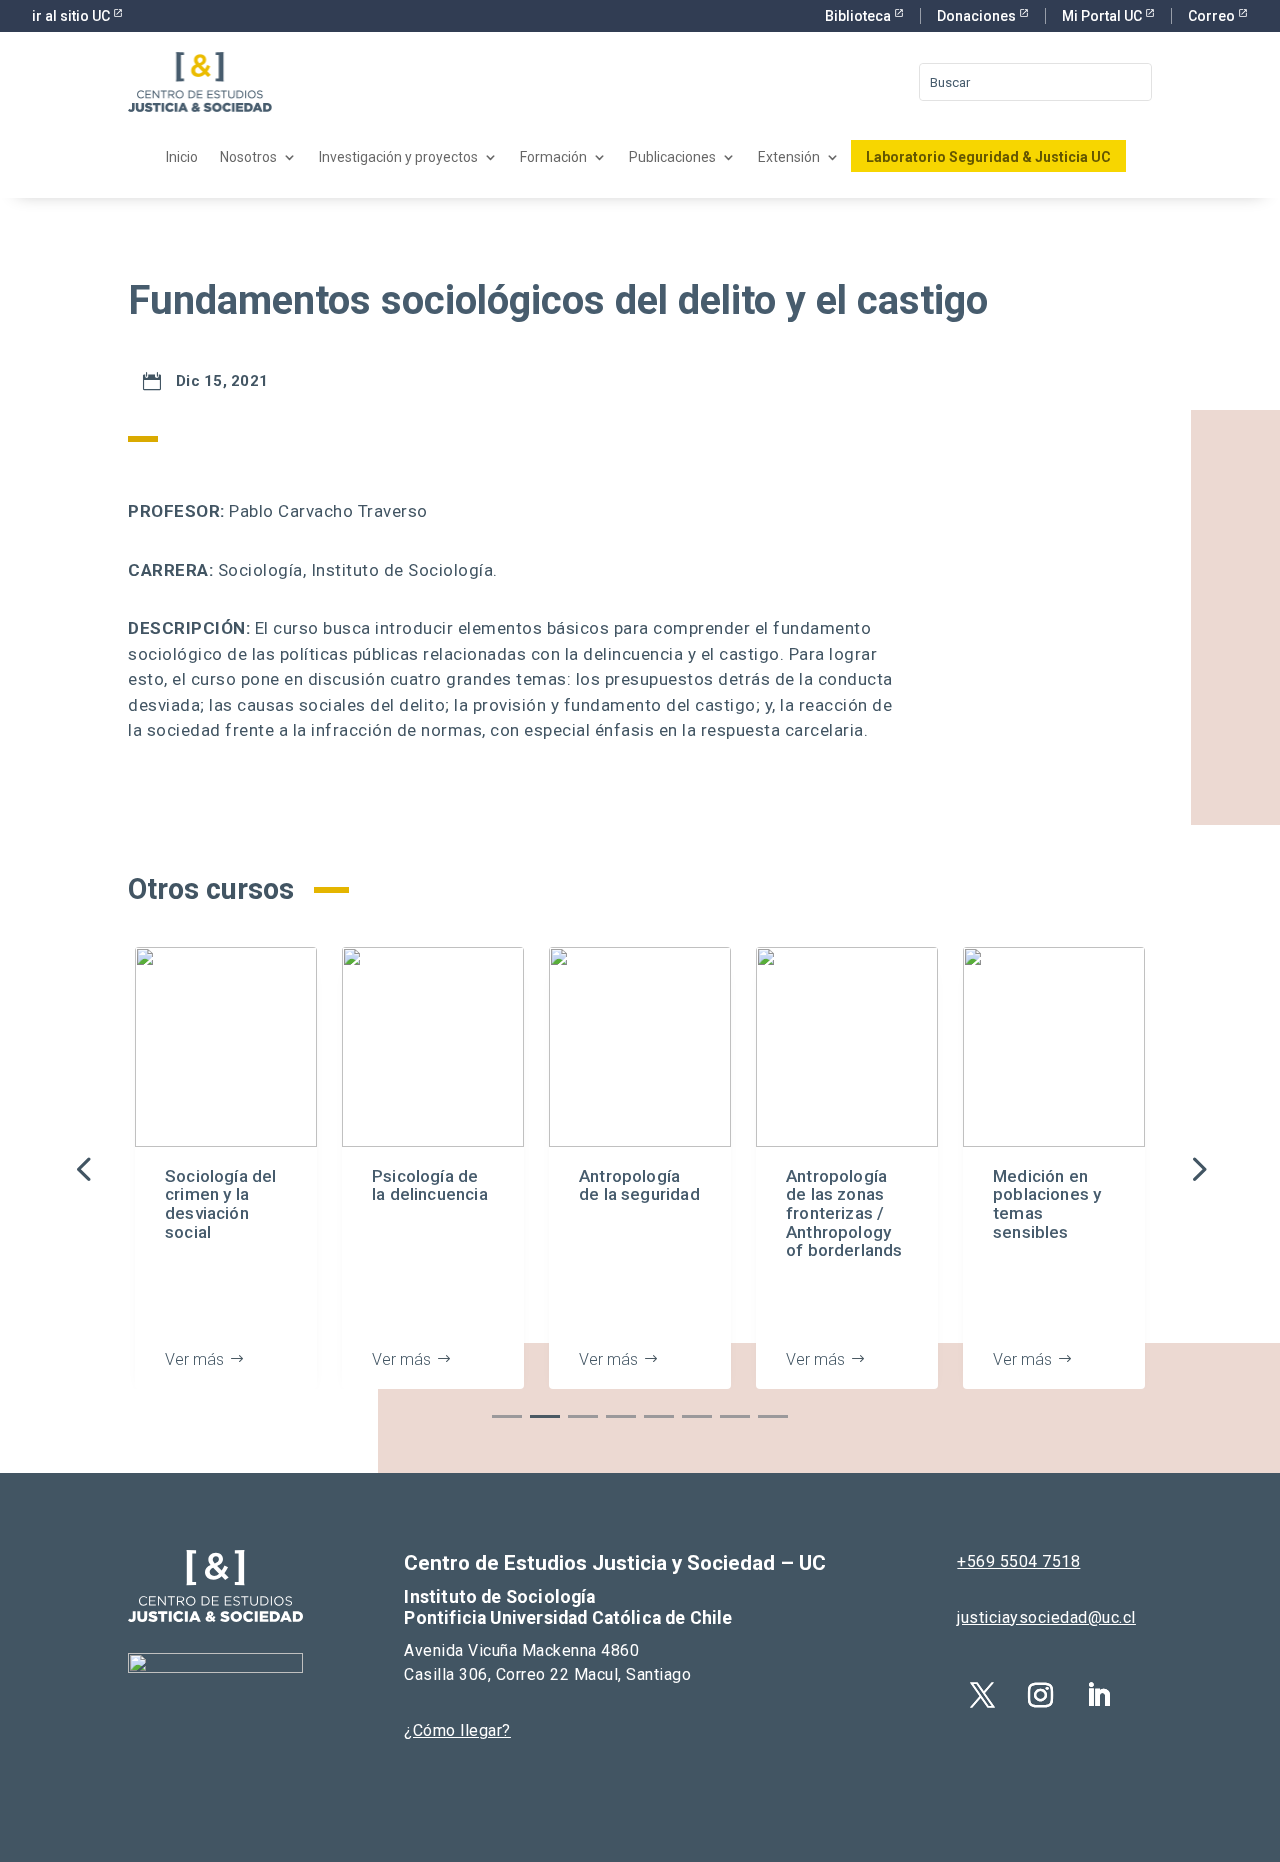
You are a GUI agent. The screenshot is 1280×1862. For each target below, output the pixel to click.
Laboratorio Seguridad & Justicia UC (988, 157)
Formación (553, 157)
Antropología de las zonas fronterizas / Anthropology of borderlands (844, 1213)
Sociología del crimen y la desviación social (221, 1204)
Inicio (182, 157)
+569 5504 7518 (1018, 1561)
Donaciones (978, 16)
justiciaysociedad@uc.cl (1046, 1617)
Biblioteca (859, 16)
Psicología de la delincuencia (430, 1185)
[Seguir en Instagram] (1040, 1696)
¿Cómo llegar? (457, 1730)
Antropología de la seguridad (639, 1185)
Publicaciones (672, 157)
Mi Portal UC (1103, 16)
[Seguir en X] (982, 1696)
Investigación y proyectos (398, 157)
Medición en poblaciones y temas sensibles (1047, 1204)
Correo (1213, 16)
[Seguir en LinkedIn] (1098, 1696)
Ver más (194, 1359)
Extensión (789, 157)
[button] (1197, 1168)
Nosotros (248, 157)
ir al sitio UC (72, 16)
